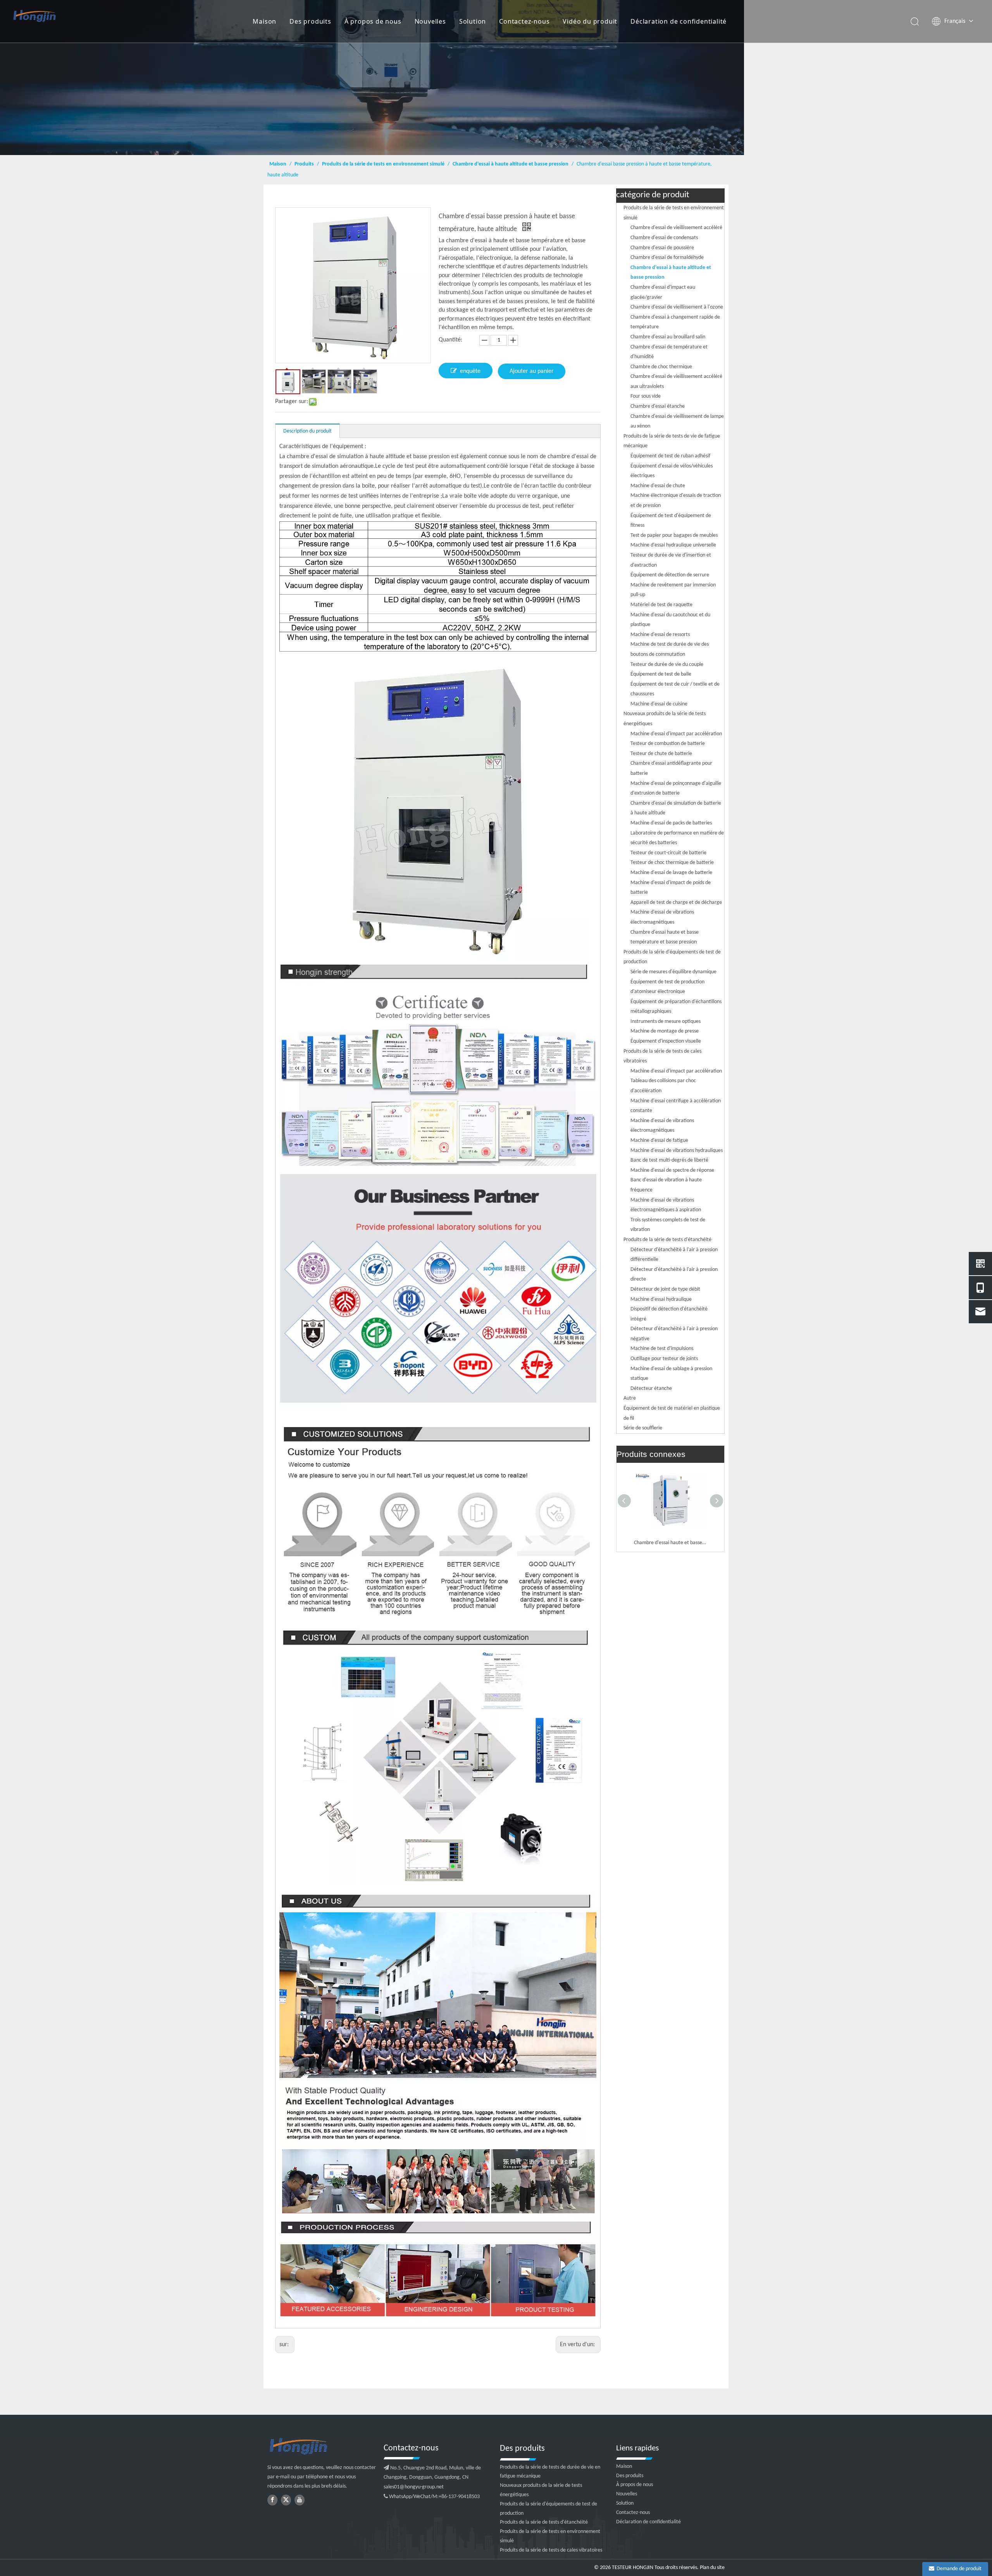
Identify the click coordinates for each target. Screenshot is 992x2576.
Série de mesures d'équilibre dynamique (673, 972)
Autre (630, 1398)
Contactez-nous (524, 21)
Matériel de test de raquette (661, 605)
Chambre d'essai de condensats (664, 238)
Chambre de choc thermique (661, 367)
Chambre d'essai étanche (658, 406)
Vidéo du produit (590, 21)
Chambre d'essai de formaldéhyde (667, 258)
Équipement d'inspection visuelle (666, 1041)
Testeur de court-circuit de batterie (668, 853)
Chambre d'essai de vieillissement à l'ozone (677, 307)
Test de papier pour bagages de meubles (674, 535)
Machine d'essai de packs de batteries (671, 823)
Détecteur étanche (651, 1389)
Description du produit (307, 431)
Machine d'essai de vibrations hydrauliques (677, 1151)
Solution (473, 21)
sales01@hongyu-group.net (414, 2487)
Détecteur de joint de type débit (665, 1289)
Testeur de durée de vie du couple (667, 665)
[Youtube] (300, 2500)
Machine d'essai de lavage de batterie (671, 873)
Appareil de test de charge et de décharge (676, 903)
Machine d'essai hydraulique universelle (673, 545)
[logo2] (322, 2447)
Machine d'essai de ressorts (660, 635)
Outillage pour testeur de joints (664, 1359)
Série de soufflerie (643, 1428)
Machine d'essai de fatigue (659, 1141)
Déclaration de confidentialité (679, 21)
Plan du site (712, 2568)
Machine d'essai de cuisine (659, 704)
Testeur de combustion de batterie (668, 744)
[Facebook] (272, 2500)
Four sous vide (646, 396)
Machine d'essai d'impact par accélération (676, 734)
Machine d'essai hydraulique (661, 1299)
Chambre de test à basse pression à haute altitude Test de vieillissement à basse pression (670, 1543)
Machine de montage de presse (665, 1031)
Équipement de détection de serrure (670, 575)
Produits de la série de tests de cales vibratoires (551, 2550)
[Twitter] (286, 2500)
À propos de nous (373, 21)
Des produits (310, 21)
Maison (264, 21)
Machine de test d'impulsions (662, 1349)
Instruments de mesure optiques (666, 1022)
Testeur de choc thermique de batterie (672, 863)
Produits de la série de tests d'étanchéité (667, 1240)
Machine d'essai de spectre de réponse (672, 1170)
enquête (470, 371)
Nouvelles (430, 21)
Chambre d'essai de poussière (662, 248)
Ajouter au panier (532, 371)
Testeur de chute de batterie (661, 754)
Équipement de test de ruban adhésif (670, 456)
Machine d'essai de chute (658, 486)
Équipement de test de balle (661, 674)
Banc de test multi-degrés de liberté (669, 1160)
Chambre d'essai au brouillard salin (668, 337)
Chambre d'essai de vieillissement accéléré (676, 228)
